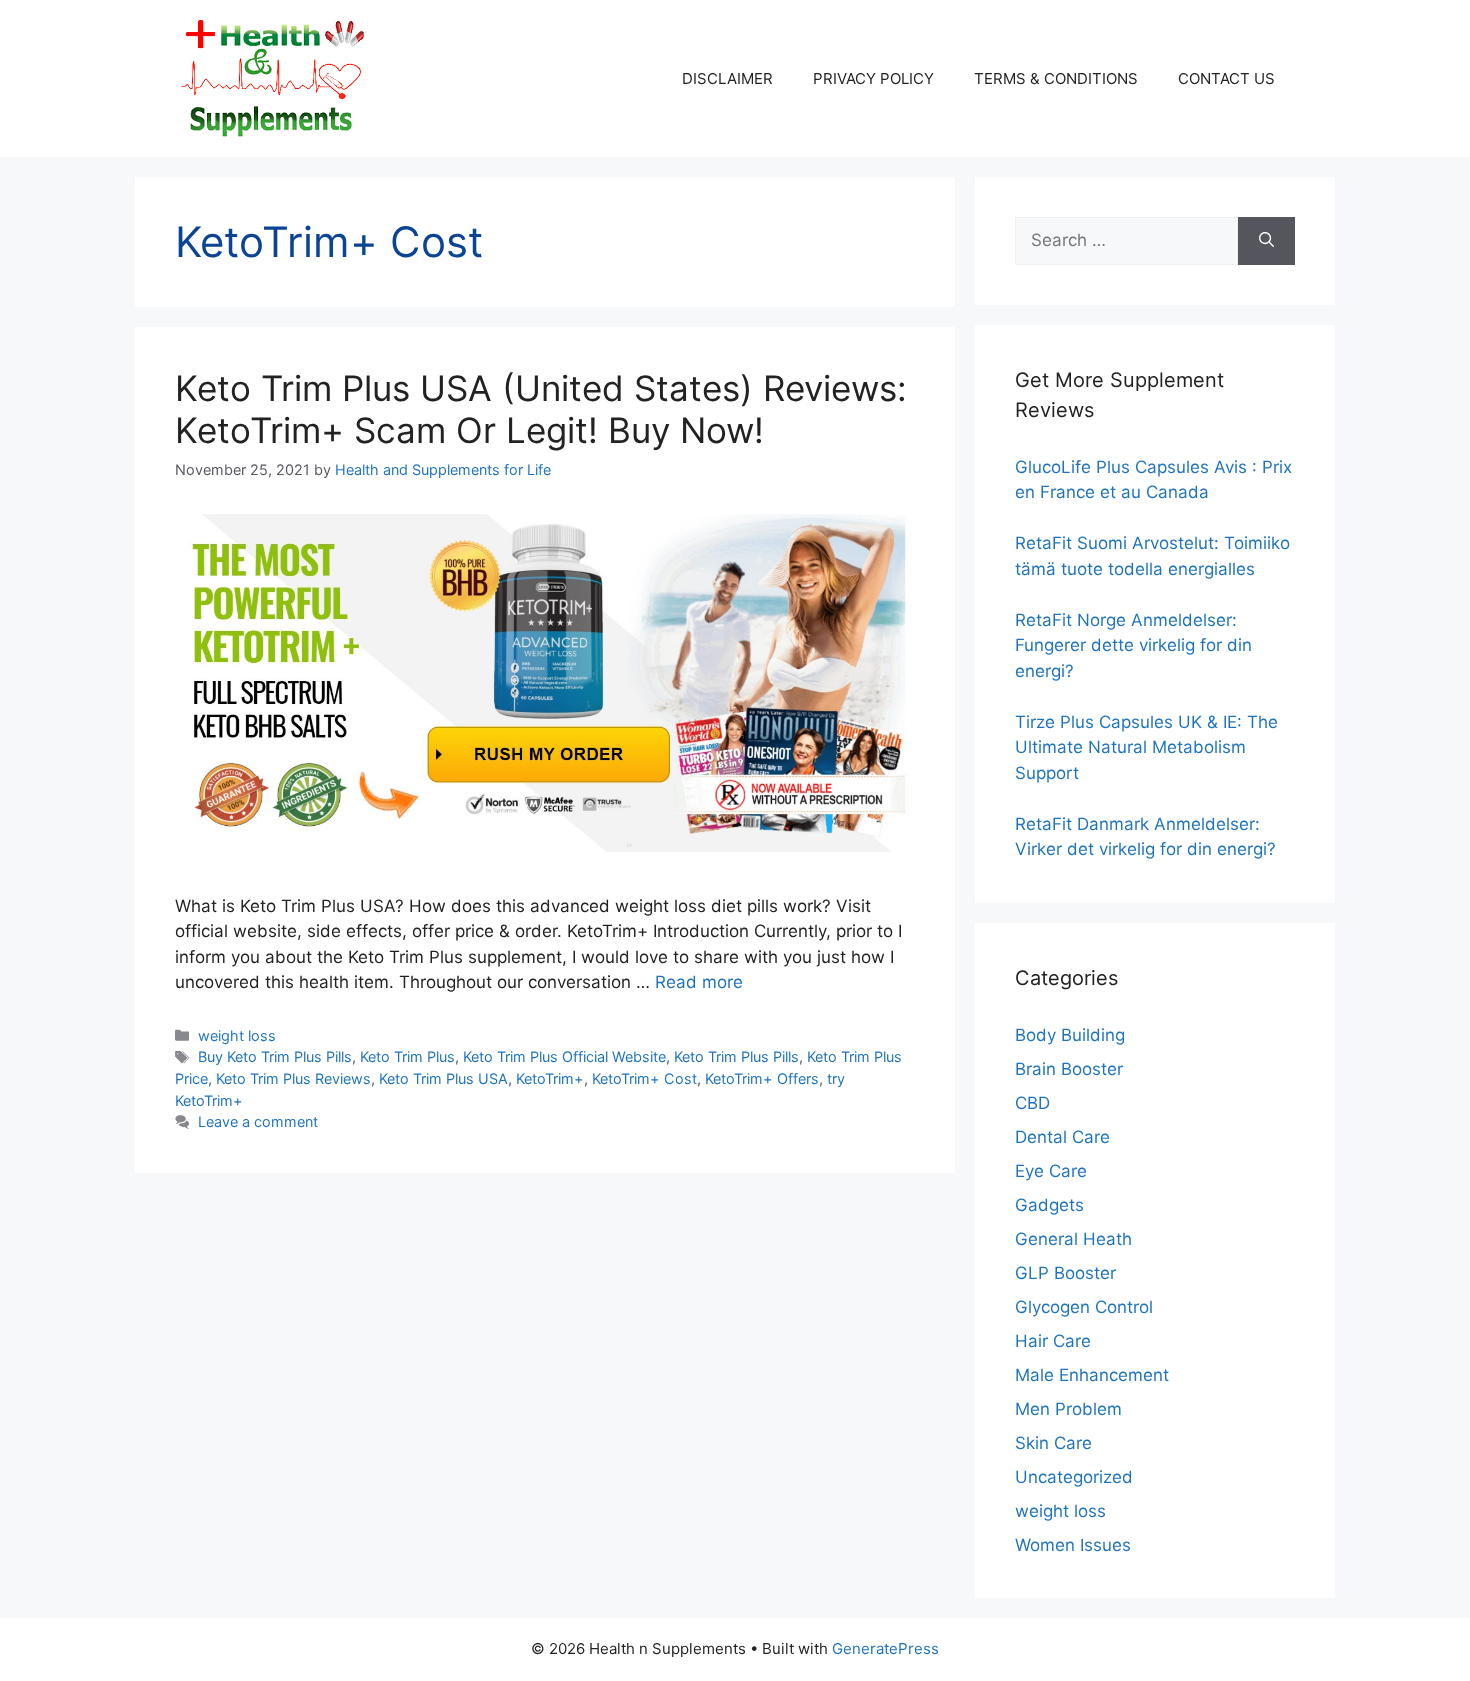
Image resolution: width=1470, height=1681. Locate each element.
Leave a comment (258, 1121)
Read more (699, 982)
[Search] (1266, 241)
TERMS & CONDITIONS (1056, 78)
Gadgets (1049, 1205)
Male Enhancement (1092, 1375)
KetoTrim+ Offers (762, 1078)
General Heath (1073, 1239)
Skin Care (1053, 1443)
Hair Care (1053, 1341)
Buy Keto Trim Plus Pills (275, 1056)
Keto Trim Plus (407, 1056)
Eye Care (1051, 1171)
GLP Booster (1065, 1273)
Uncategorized (1074, 1477)
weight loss (237, 1035)
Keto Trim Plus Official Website (564, 1056)
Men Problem (1068, 1409)
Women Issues (1073, 1545)
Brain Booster (1069, 1069)
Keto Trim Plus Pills (736, 1056)
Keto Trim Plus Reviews (293, 1078)
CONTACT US (1226, 78)
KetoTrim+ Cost (644, 1078)
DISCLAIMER (727, 78)
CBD (1032, 1103)
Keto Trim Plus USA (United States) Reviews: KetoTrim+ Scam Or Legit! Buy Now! (541, 409)
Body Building (1070, 1035)
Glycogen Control (1084, 1307)
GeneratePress (885, 1648)
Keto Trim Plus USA (443, 1078)
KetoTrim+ (550, 1078)
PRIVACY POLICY (873, 78)
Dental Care (1062, 1137)
